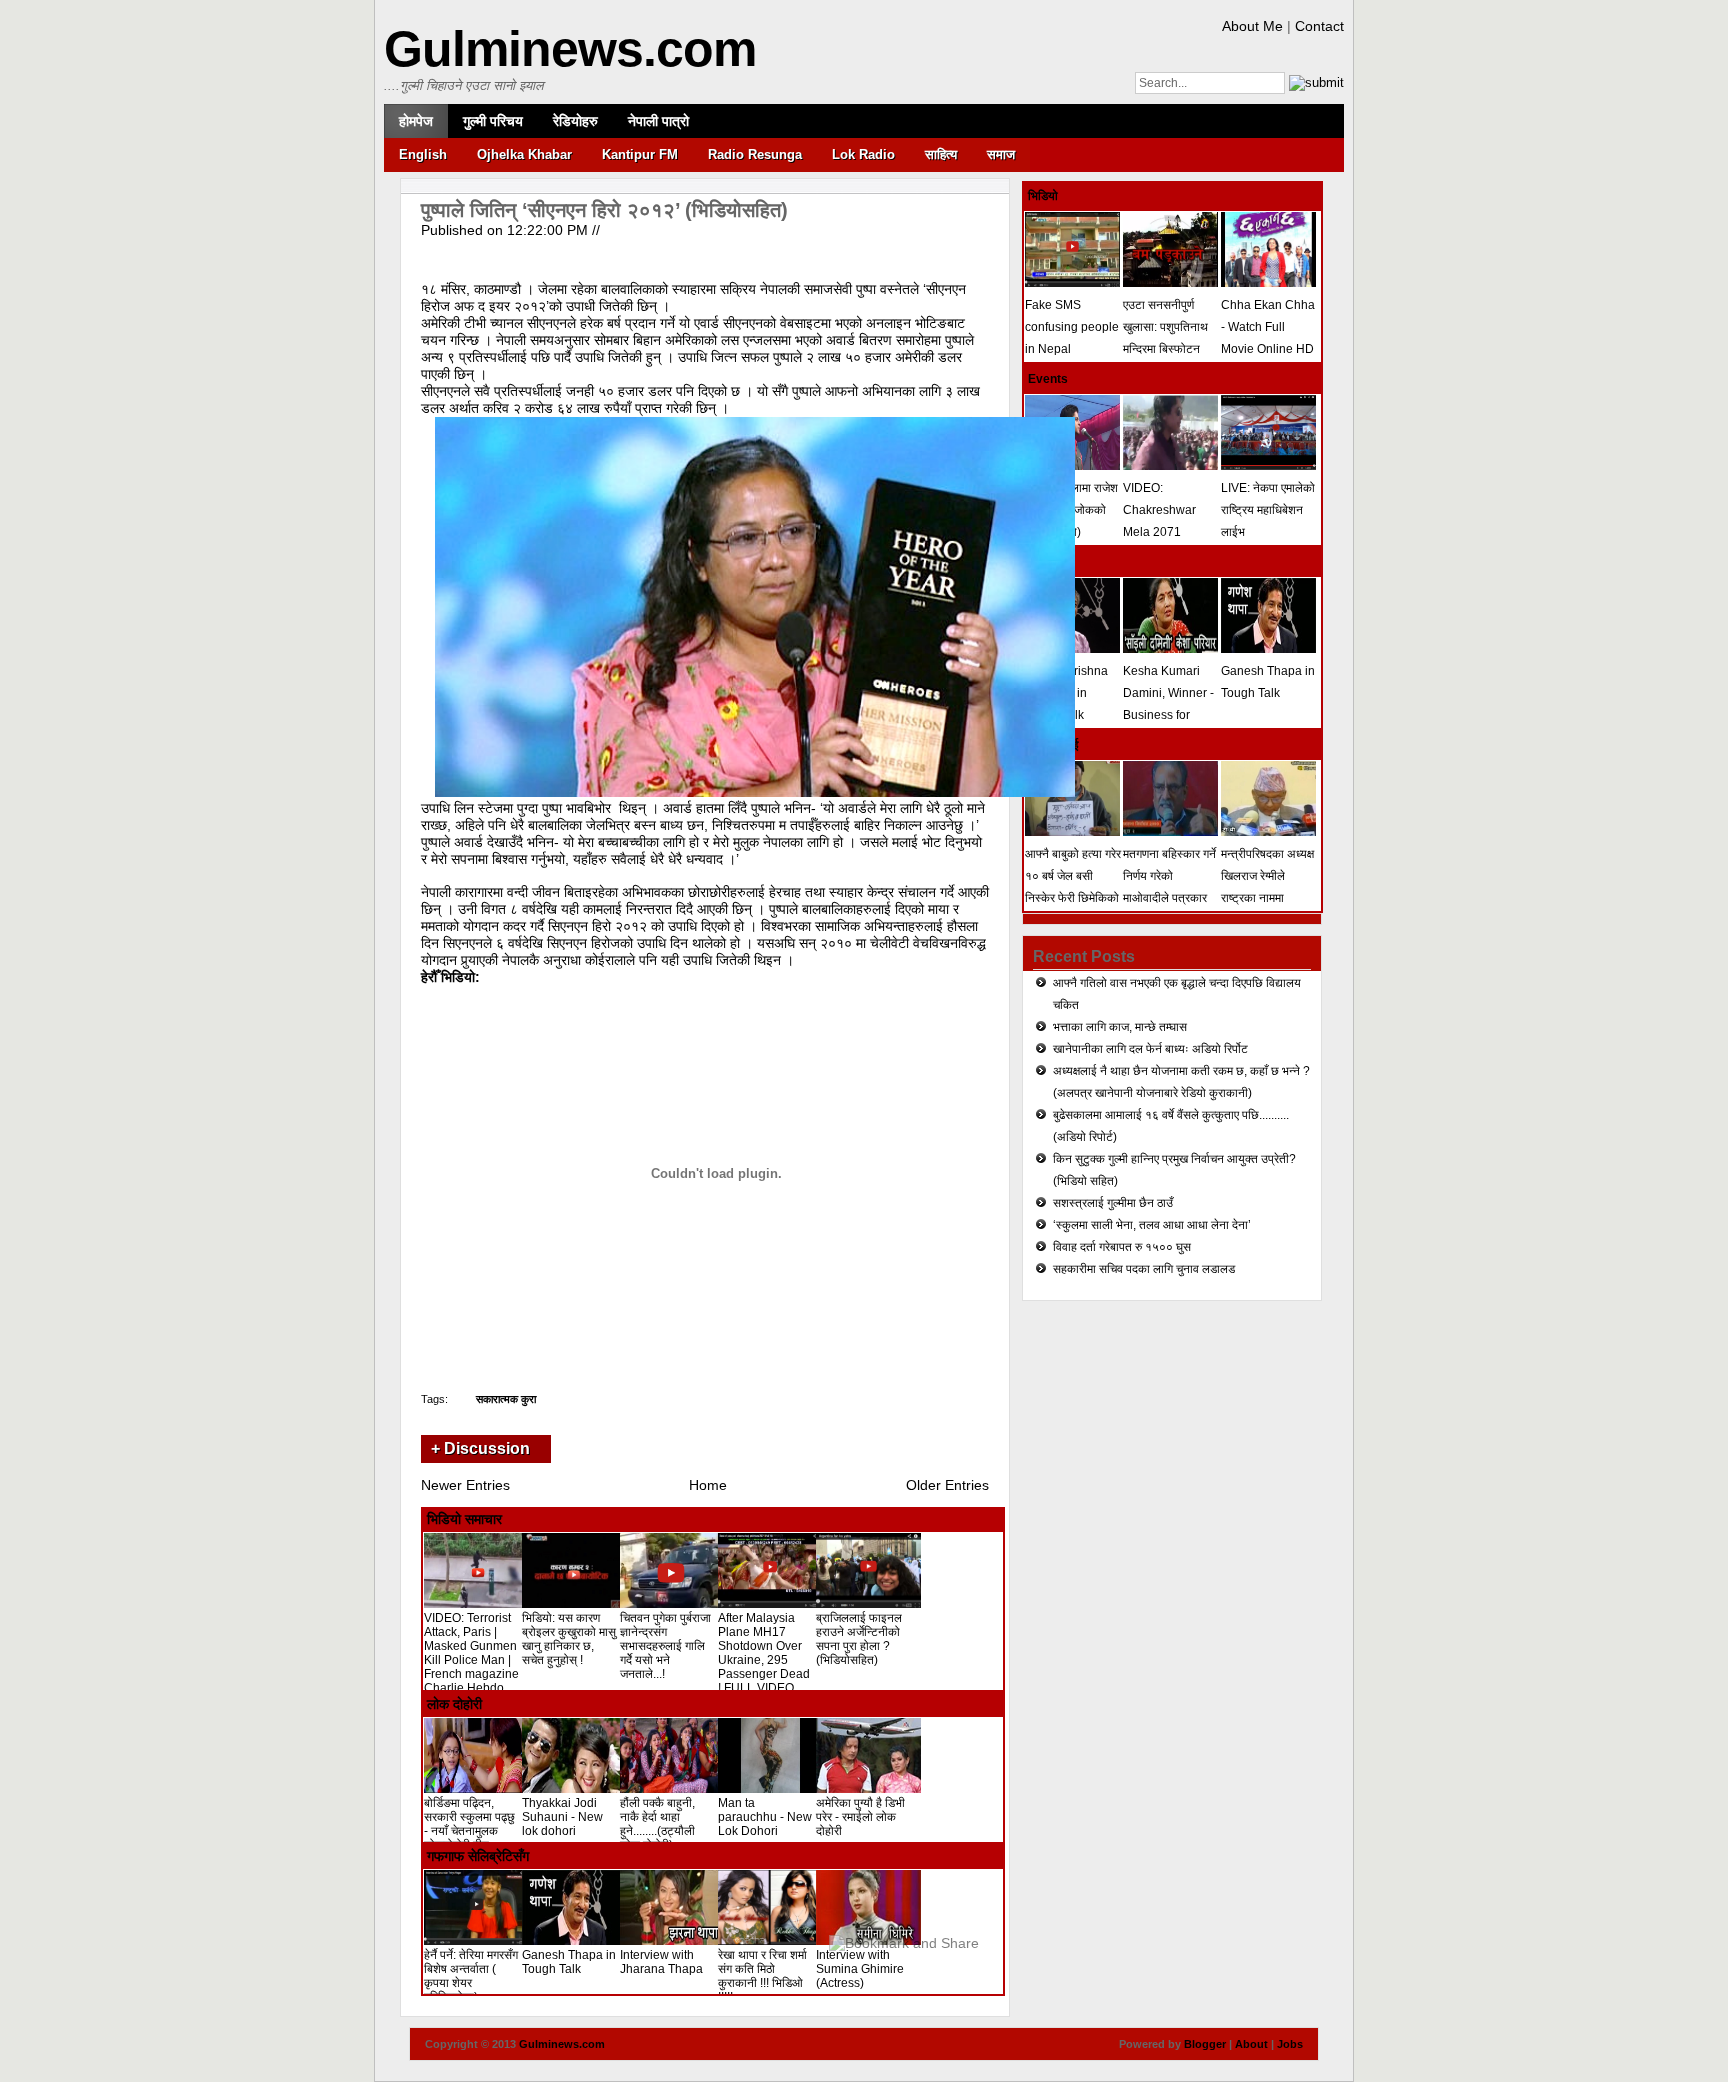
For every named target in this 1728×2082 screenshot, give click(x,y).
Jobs (1290, 2044)
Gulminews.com (570, 49)
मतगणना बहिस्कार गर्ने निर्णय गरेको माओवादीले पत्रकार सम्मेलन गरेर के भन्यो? (1170, 887)
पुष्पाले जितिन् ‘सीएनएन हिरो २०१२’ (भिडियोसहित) (604, 210)
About (1251, 2044)
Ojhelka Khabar (524, 154)
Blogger (1205, 2044)
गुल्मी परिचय (493, 121)
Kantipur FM (640, 154)
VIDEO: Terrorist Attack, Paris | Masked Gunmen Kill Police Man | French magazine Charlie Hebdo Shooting (471, 1660)
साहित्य (941, 154)
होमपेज (416, 121)
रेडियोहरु (575, 121)
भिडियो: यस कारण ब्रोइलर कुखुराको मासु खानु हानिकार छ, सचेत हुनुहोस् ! (569, 1639)
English (423, 154)
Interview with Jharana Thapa (661, 1962)
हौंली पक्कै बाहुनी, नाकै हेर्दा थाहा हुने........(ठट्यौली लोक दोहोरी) (657, 1824)
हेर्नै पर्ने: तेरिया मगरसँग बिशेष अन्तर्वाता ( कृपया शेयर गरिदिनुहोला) (471, 1976)
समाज (1001, 154)
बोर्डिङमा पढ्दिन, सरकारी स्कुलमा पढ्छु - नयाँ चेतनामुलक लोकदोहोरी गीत (469, 1824)
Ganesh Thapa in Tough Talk (569, 1962)
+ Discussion (480, 1448)
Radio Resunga (755, 154)
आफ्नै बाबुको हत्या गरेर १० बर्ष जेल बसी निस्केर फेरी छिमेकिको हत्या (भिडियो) (1073, 887)
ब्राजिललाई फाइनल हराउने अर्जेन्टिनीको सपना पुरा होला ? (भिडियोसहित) (859, 1639)
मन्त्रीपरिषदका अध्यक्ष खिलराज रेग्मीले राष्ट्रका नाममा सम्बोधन (1267, 887)
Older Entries (947, 1485)
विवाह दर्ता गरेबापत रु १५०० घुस (1122, 1247)
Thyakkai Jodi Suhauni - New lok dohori (562, 1817)
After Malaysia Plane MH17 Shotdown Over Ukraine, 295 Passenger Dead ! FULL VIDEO (764, 1653)
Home (708, 1485)
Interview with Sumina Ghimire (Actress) (860, 1969)
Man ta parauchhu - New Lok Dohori (765, 1817)
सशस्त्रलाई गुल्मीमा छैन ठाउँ (1113, 1203)
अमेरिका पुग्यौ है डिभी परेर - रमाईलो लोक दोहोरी (860, 1817)
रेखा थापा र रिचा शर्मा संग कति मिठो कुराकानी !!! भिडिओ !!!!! (762, 1976)
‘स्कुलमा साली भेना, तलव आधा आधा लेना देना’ (1152, 1225)
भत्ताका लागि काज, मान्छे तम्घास (1120, 1027)
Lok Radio (863, 154)
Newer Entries (465, 1485)
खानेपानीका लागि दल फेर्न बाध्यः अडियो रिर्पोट (1150, 1049)
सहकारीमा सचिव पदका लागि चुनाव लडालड (1144, 1269)
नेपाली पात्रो (658, 121)
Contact (1319, 26)
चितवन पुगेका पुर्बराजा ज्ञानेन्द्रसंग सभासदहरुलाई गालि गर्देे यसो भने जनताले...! (665, 1646)
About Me (1252, 26)
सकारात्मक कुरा (506, 1399)
